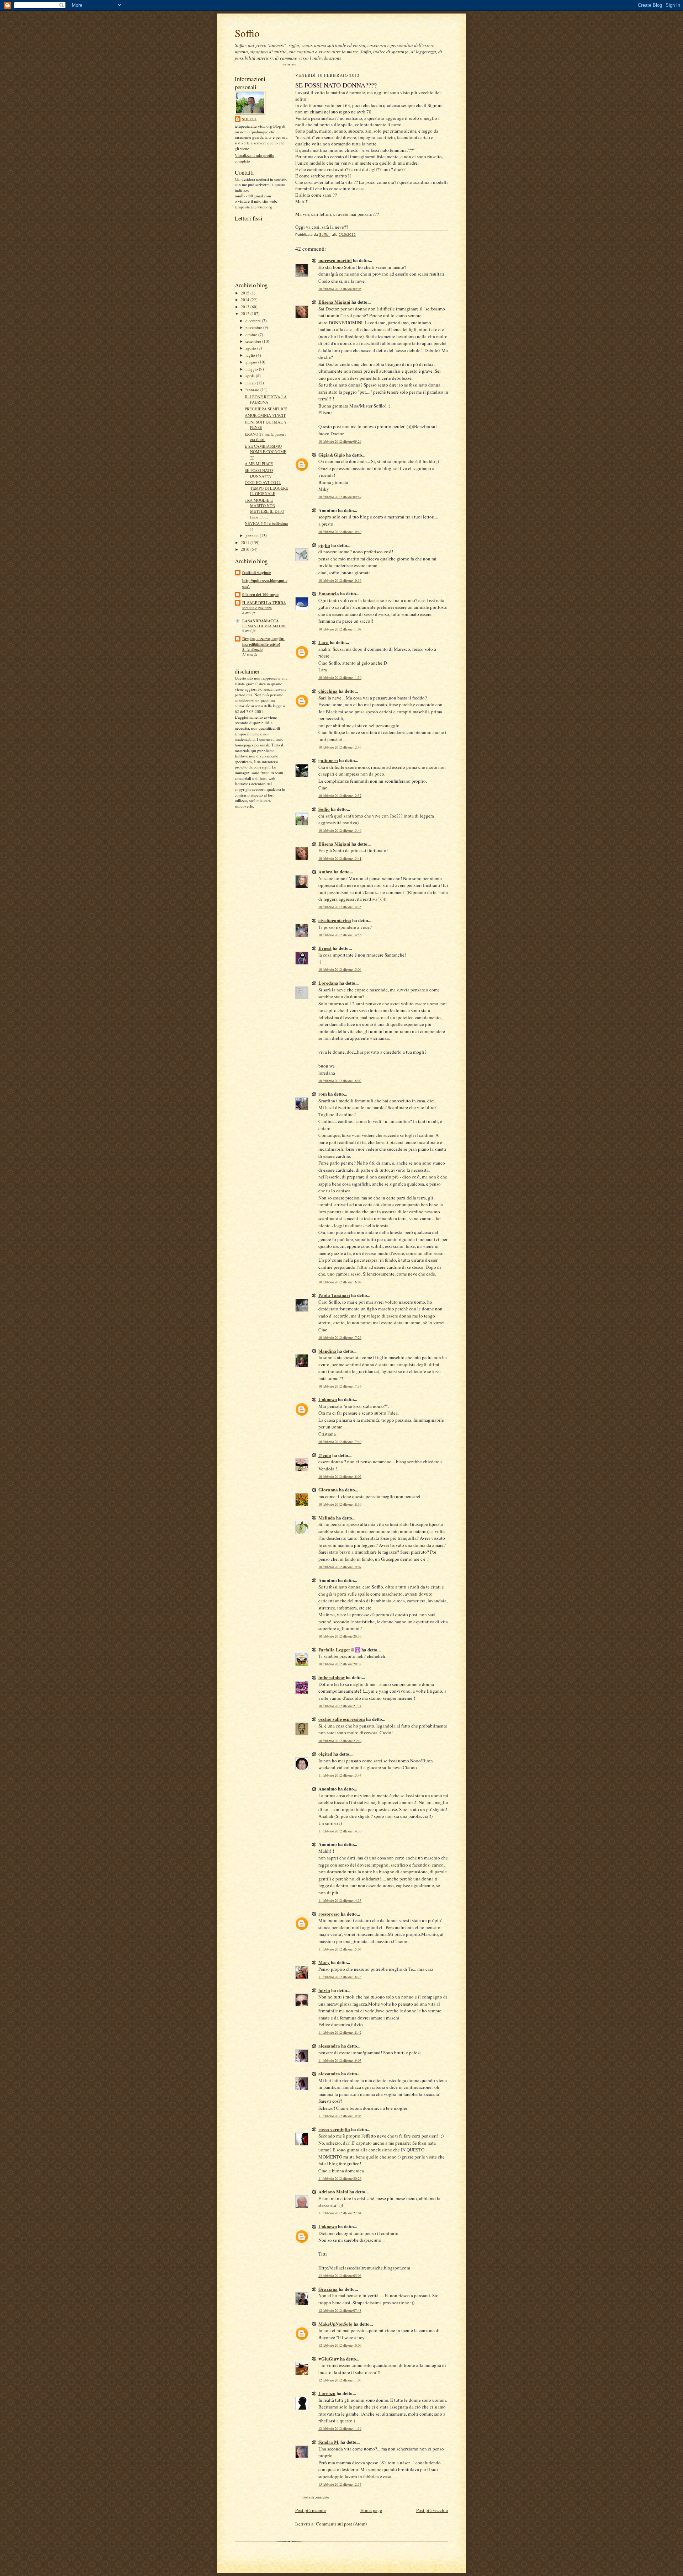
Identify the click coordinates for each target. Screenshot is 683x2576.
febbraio (253, 390)
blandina (328, 1351)
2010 (246, 549)
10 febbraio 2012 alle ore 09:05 (340, 289)
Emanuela (329, 593)
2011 (246, 542)
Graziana (328, 2289)
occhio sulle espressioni (342, 1719)
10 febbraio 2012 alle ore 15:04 (340, 970)
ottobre (252, 334)
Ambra (325, 871)
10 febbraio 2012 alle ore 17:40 (340, 1442)
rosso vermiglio (334, 2129)
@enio (325, 1455)
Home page (371, 2510)
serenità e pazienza (257, 608)
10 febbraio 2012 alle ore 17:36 (340, 1386)
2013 (246, 307)
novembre (254, 327)
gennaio (253, 535)
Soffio (247, 33)
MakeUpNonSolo (335, 2324)
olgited (325, 1754)
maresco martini (335, 260)
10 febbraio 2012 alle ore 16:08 (340, 1282)
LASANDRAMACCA (261, 621)
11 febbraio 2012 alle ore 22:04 (340, 2213)
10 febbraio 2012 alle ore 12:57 (340, 796)
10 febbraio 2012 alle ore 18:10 (340, 1504)
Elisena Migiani (334, 302)
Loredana (328, 983)
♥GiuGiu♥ (329, 2359)
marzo (251, 383)
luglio (251, 355)
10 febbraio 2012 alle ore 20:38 (340, 1664)
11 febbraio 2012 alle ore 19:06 (340, 2116)
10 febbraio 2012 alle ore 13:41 (340, 859)
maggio (252, 369)
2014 (246, 300)
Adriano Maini (333, 2191)
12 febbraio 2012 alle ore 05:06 (340, 2276)
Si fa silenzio (252, 649)
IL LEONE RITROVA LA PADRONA (266, 400)
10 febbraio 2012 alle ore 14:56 (340, 935)
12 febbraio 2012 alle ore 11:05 (340, 2380)
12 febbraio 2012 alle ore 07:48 (340, 2311)
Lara (324, 642)
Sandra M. (329, 2442)
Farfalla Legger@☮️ (339, 1649)
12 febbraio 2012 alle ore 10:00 (340, 2345)
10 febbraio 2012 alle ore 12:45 (340, 747)
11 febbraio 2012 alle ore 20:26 (340, 2179)
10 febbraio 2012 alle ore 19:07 (340, 1567)
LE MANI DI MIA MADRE (264, 626)
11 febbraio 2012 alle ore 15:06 (340, 1949)
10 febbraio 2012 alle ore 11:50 (340, 678)
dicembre (254, 321)
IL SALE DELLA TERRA (264, 603)
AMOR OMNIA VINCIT (265, 415)
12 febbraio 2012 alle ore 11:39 (340, 2429)
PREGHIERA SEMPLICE (266, 409)
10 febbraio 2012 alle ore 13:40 (340, 831)
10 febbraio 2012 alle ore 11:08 (340, 629)
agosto (251, 348)
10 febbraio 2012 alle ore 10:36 (340, 581)
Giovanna (328, 1489)
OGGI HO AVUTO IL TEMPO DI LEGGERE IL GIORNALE (266, 488)
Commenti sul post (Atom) (341, 2524)
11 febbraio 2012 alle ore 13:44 (340, 1775)
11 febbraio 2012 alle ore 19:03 (340, 2061)
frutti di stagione (257, 573)
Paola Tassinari (334, 1295)
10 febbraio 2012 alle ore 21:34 (340, 1706)
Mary (324, 1962)
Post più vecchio (432, 2510)
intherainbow (332, 1677)
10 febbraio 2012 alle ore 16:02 (340, 1081)
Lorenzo (327, 2393)
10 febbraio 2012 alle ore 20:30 (340, 1636)
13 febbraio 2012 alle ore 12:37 (340, 2484)
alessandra (329, 2046)
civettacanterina (335, 920)
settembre (254, 341)
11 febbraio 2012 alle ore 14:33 (340, 1901)
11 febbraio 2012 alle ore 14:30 (340, 1831)
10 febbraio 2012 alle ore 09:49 (340, 497)
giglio (324, 545)
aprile (251, 376)
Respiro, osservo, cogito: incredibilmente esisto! (263, 642)
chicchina (328, 691)
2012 (246, 313)
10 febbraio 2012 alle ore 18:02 (340, 1477)
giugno (252, 362)
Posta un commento (316, 2497)
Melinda (327, 1518)
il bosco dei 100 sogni (260, 595)
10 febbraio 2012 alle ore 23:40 (340, 1741)
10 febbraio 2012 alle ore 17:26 (340, 1338)
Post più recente (311, 2510)
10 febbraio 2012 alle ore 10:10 (340, 532)
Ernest (325, 948)
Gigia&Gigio (332, 455)
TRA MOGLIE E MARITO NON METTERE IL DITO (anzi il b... (264, 509)
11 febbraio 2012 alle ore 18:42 (340, 2032)
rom (323, 1094)
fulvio (324, 1990)
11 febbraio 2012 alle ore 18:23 (340, 1977)
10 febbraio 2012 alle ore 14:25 (340, 907)
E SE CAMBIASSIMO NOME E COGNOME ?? (266, 452)
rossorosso (329, 1914)
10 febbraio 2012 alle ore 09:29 (340, 441)
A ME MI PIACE (259, 464)
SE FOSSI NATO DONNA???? (259, 473)
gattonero (328, 760)
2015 (246, 293)
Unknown (328, 1399)
